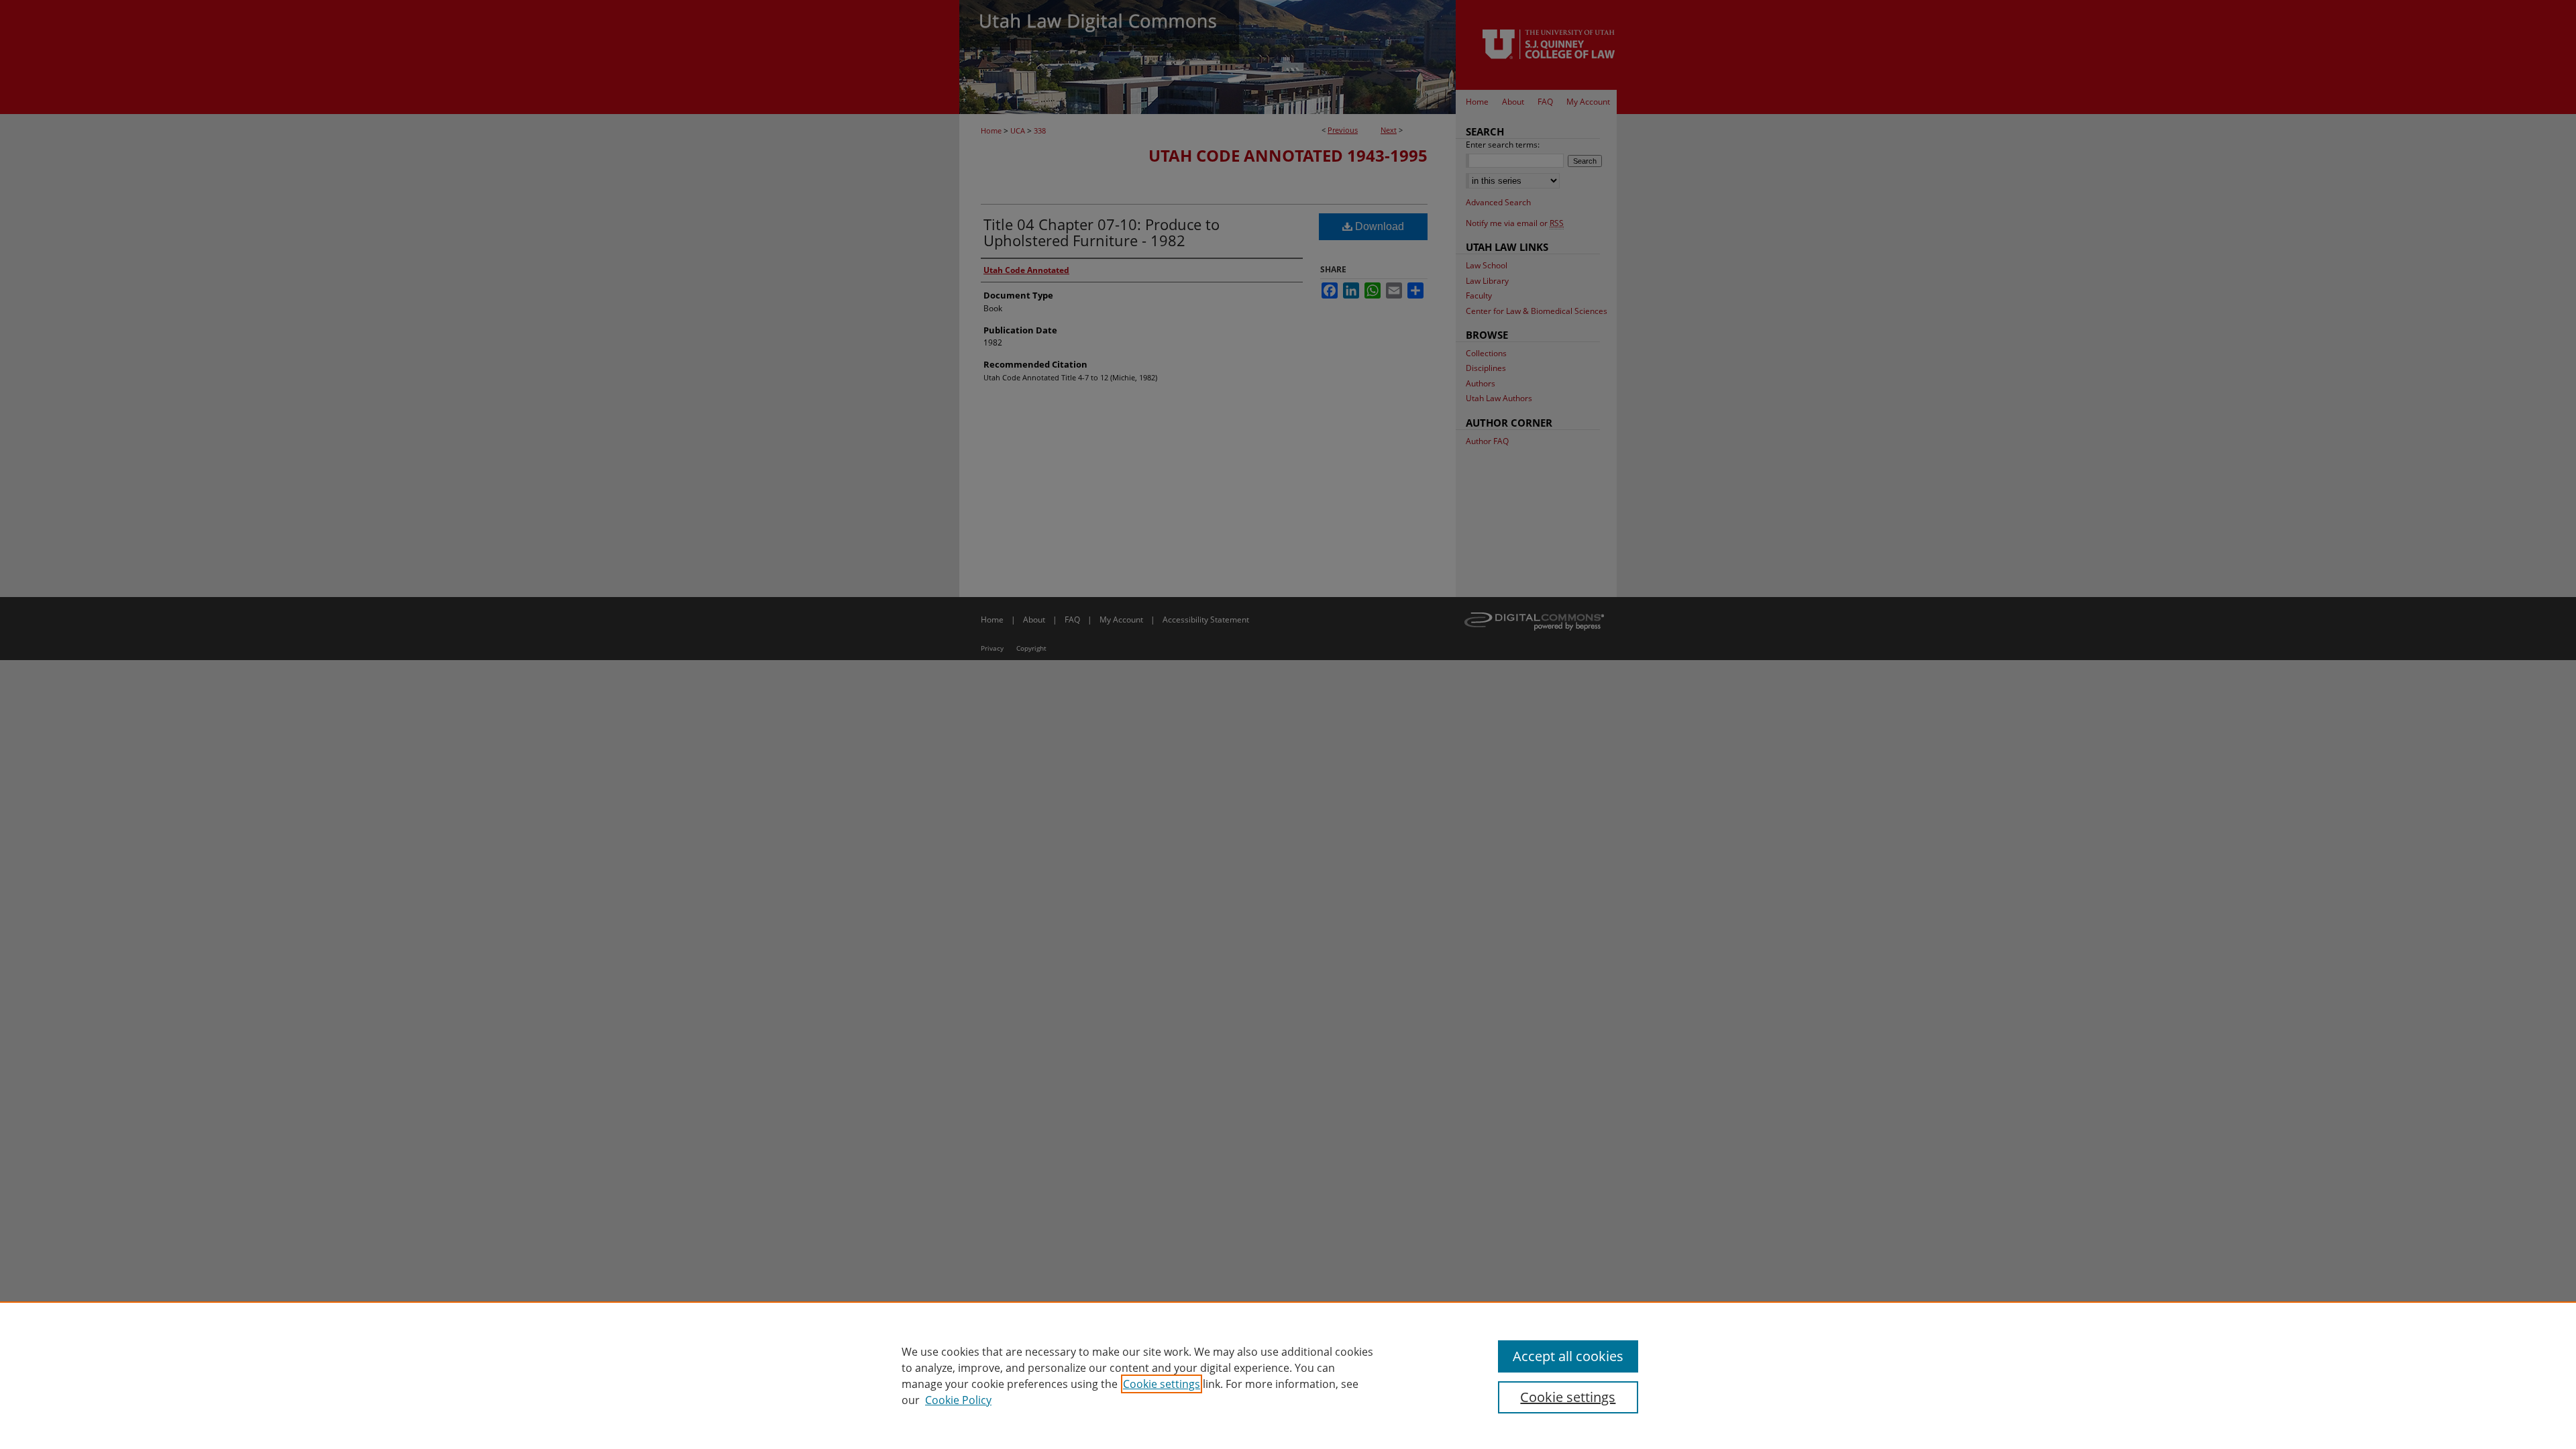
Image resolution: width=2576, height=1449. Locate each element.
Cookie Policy (958, 1400)
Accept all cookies (1568, 1356)
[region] (1288, 1375)
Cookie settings (1162, 1384)
